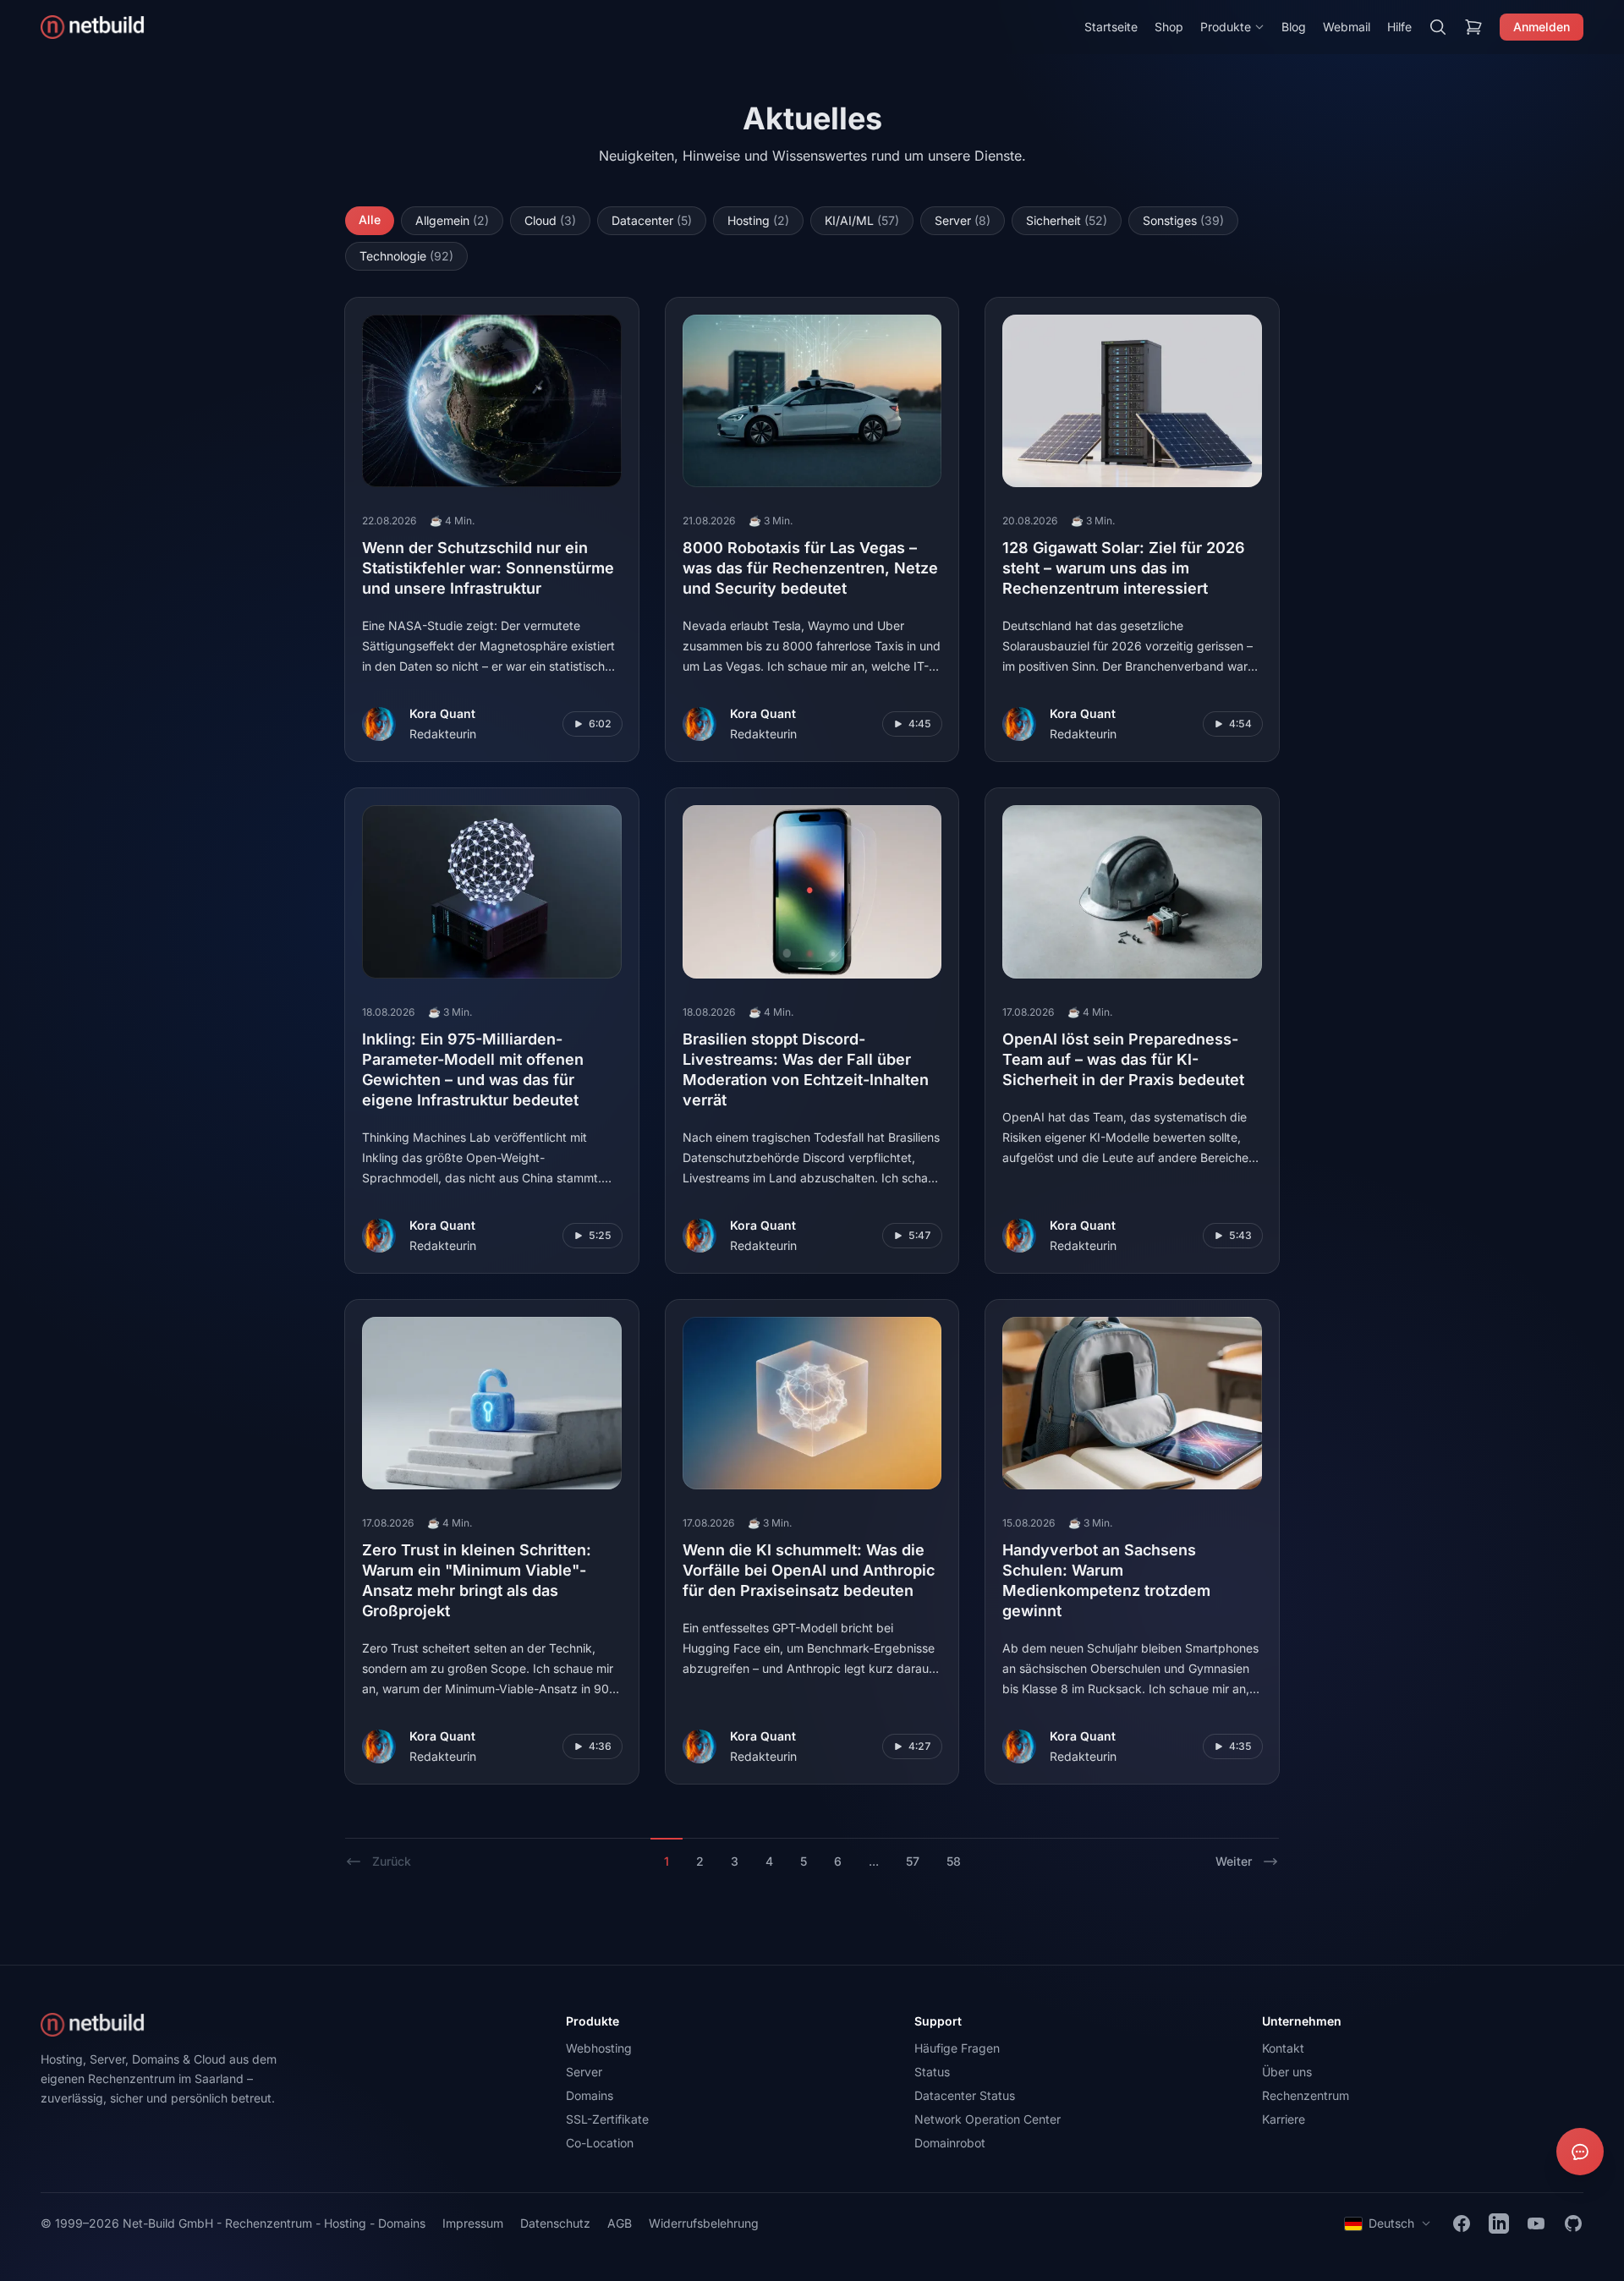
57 (913, 1861)
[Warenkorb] (1473, 27)
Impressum (473, 2223)
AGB (620, 2223)
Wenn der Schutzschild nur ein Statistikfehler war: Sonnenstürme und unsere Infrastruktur (488, 568)
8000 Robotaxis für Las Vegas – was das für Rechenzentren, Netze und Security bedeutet (810, 568)
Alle (370, 219)
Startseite (1111, 27)
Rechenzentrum (1306, 2095)
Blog (1294, 27)
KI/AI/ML (862, 220)
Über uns (1287, 2072)
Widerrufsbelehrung (704, 2223)
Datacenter (652, 220)
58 (954, 1861)
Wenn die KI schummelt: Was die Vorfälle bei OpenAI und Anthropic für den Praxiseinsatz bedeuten (809, 1570)
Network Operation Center (988, 2119)
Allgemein (452, 220)
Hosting (758, 220)
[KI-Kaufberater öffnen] (1580, 2152)
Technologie (406, 256)
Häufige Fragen (957, 2048)
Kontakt (1283, 2048)
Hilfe (1399, 27)
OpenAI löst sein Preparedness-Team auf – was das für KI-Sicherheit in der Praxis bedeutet (1123, 1059)
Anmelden (1542, 27)
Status (932, 2072)
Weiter (1234, 1861)
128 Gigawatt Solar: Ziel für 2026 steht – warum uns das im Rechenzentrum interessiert (1124, 568)
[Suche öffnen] (1438, 27)
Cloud (550, 220)
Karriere (1284, 2119)
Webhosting (599, 2048)
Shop (1169, 27)
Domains (590, 2095)
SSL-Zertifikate (607, 2119)
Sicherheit (1067, 220)
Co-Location (600, 2143)
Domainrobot (950, 2143)
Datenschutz (555, 2223)
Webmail (1347, 27)
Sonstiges (1183, 220)
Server (963, 220)
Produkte (1226, 27)
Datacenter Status (965, 2095)
